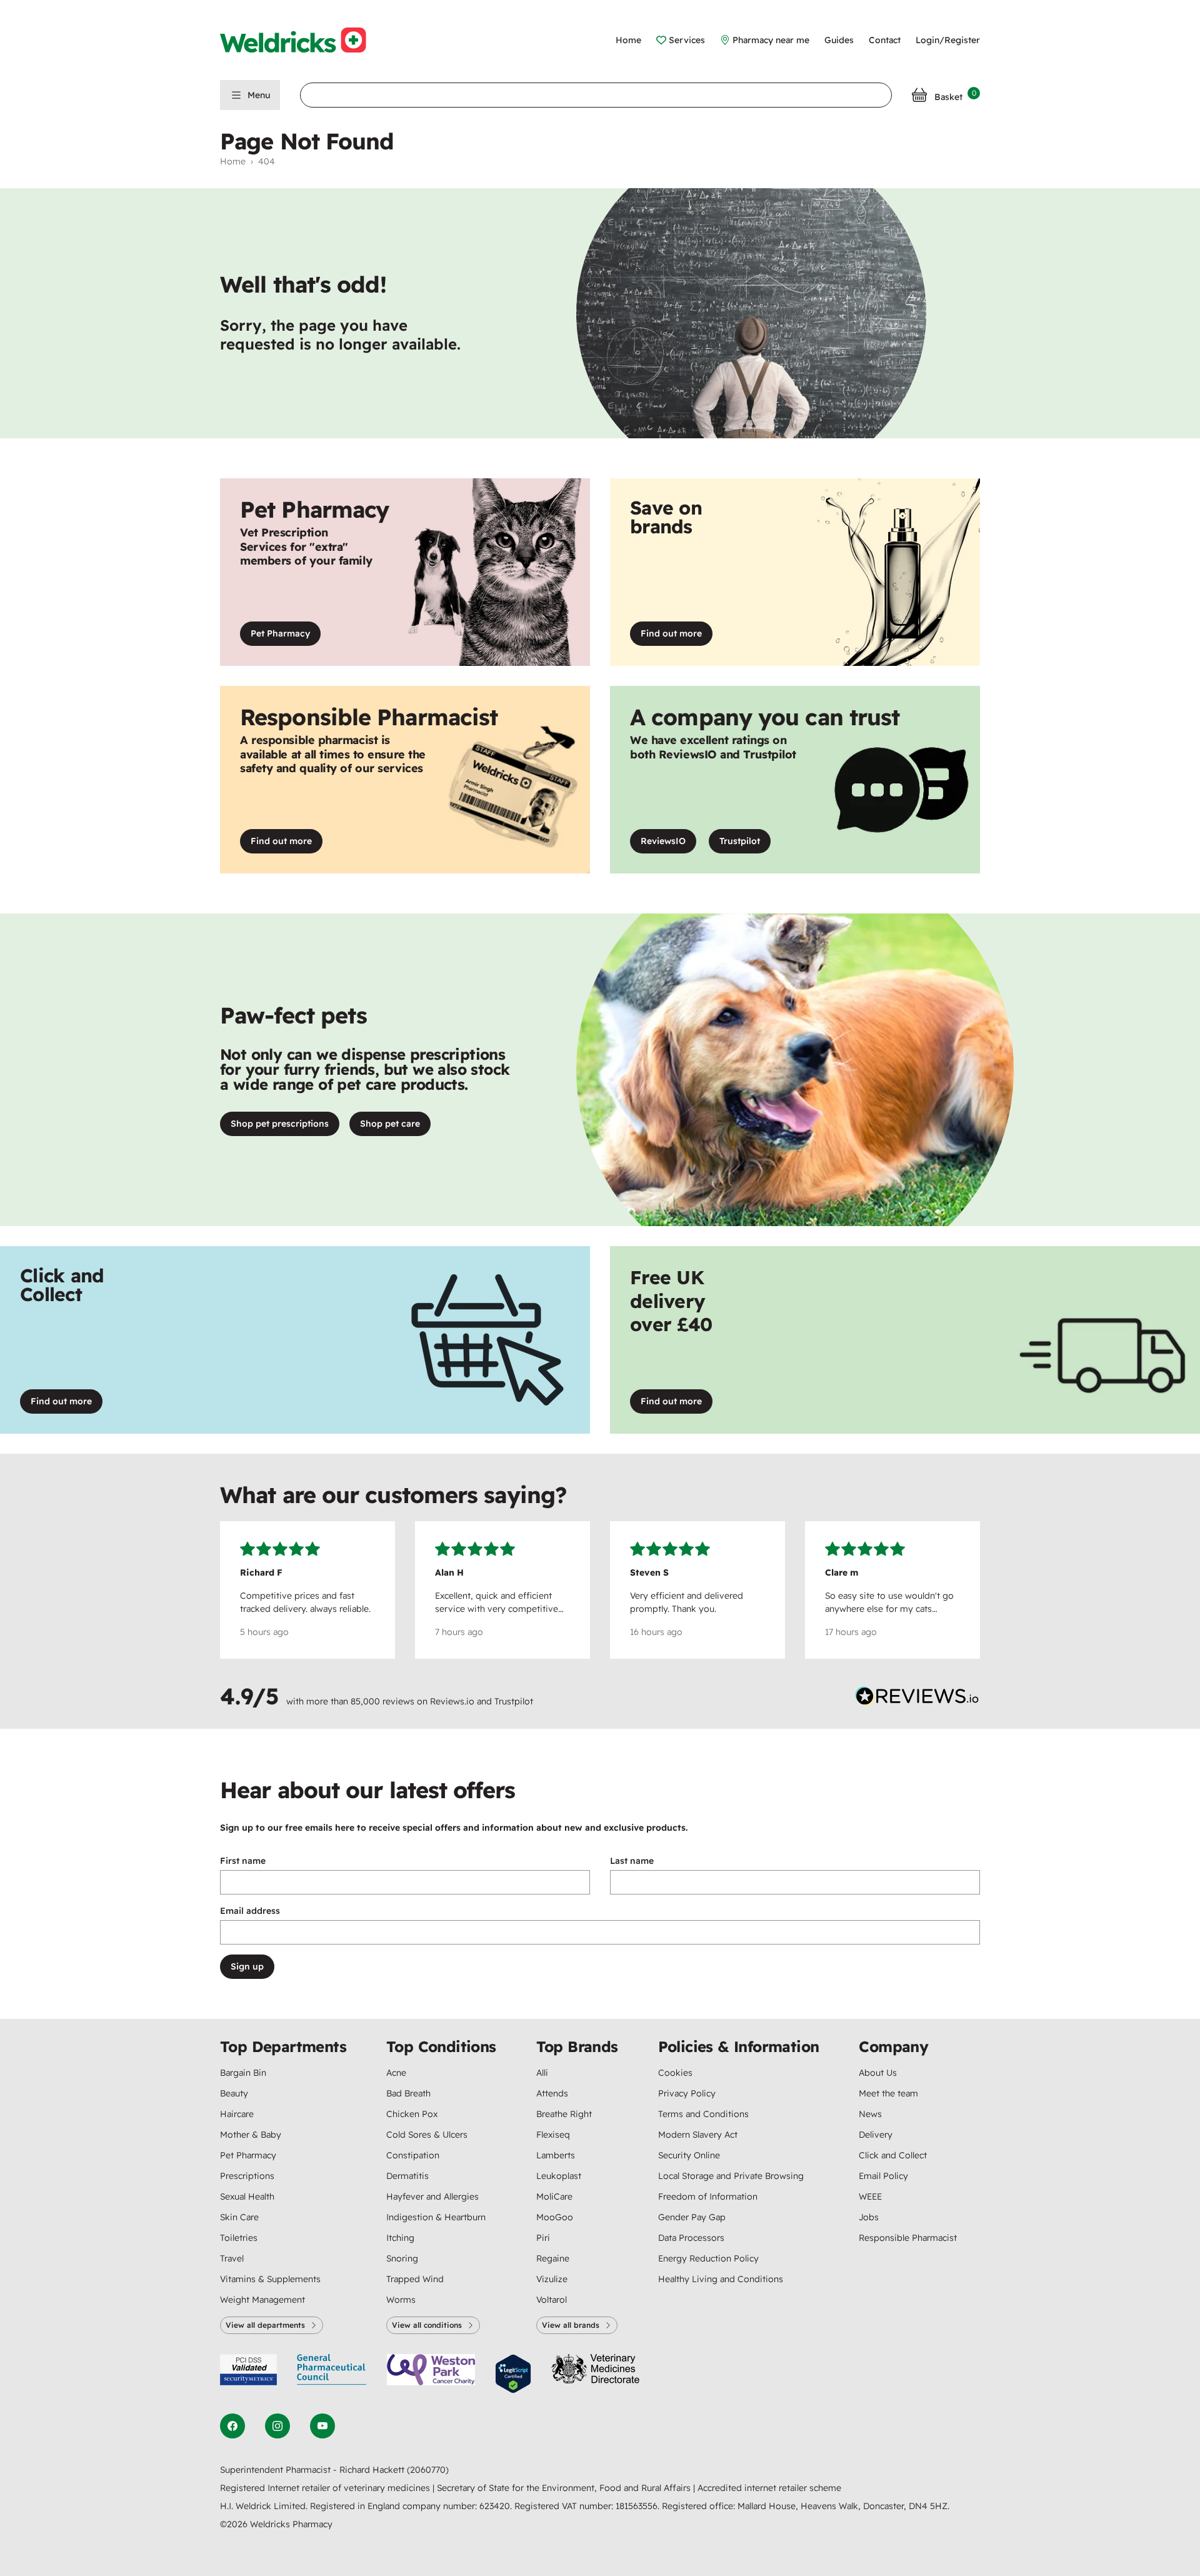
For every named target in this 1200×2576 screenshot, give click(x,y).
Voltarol (552, 2300)
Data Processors (691, 2238)
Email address (250, 1911)
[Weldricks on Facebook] (232, 2426)
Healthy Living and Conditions (721, 2279)
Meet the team (888, 2093)
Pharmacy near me (771, 40)
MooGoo (555, 2217)
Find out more (677, 636)
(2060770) (428, 2470)
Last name (632, 1861)
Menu (259, 95)
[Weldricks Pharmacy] (303, 40)
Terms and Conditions (703, 2114)
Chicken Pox (412, 2114)
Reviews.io (452, 1701)
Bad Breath (408, 2093)
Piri (543, 2238)
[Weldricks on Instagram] (277, 2426)
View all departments (265, 2325)
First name (243, 1861)
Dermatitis (407, 2176)
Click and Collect (893, 2155)
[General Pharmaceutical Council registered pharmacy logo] (332, 2374)
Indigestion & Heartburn (436, 2217)
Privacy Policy (687, 2093)
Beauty (234, 2093)
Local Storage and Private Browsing (731, 2176)
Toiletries (239, 2238)
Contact (885, 40)
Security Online (689, 2155)
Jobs (869, 2217)
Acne (396, 2073)
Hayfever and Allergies (432, 2196)
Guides (839, 40)
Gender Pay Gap (692, 2217)
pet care (390, 1124)
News (870, 2114)
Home (628, 40)
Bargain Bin (243, 2073)
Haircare (237, 2114)
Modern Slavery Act (698, 2135)
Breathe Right (564, 2114)
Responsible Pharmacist (908, 2238)
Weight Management (262, 2300)
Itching (400, 2238)
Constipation (413, 2155)
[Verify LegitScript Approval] (513, 2374)
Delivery (876, 2135)
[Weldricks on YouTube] (322, 2426)
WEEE (870, 2196)
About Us (878, 2073)
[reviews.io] (917, 1699)
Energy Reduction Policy (708, 2258)
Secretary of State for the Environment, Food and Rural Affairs (565, 2488)
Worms (401, 2300)
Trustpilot (745, 844)
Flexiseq (553, 2135)
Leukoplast (559, 2176)
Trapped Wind (415, 2279)
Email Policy (883, 2176)
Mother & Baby (251, 2135)
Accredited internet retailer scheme (769, 2488)
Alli (542, 2073)
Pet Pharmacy (280, 633)
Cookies (675, 2073)
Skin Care (239, 2217)
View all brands (571, 2325)
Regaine (553, 2258)
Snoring (402, 2258)
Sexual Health (247, 2196)
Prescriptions (247, 2176)
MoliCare (554, 2196)
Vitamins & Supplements (270, 2279)
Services (687, 40)
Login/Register (948, 40)
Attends (552, 2093)
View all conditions (427, 2325)
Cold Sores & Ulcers (427, 2135)
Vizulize (552, 2279)
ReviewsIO (668, 844)
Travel (232, 2258)
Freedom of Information (708, 2196)
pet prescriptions (280, 1124)
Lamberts (556, 2155)
